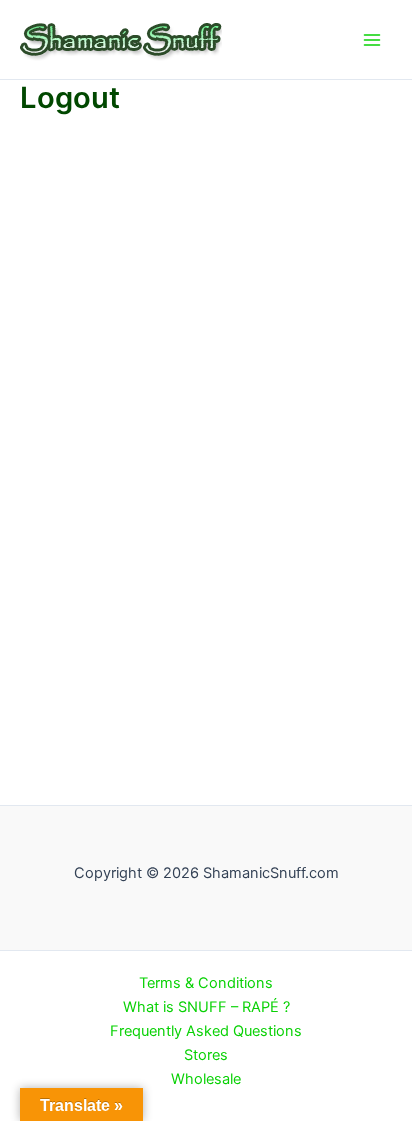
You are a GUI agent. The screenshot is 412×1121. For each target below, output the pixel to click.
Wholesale (206, 1079)
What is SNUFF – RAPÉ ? (206, 1007)
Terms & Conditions (206, 983)
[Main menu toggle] (372, 39)
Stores (206, 1055)
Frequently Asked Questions (206, 1031)
